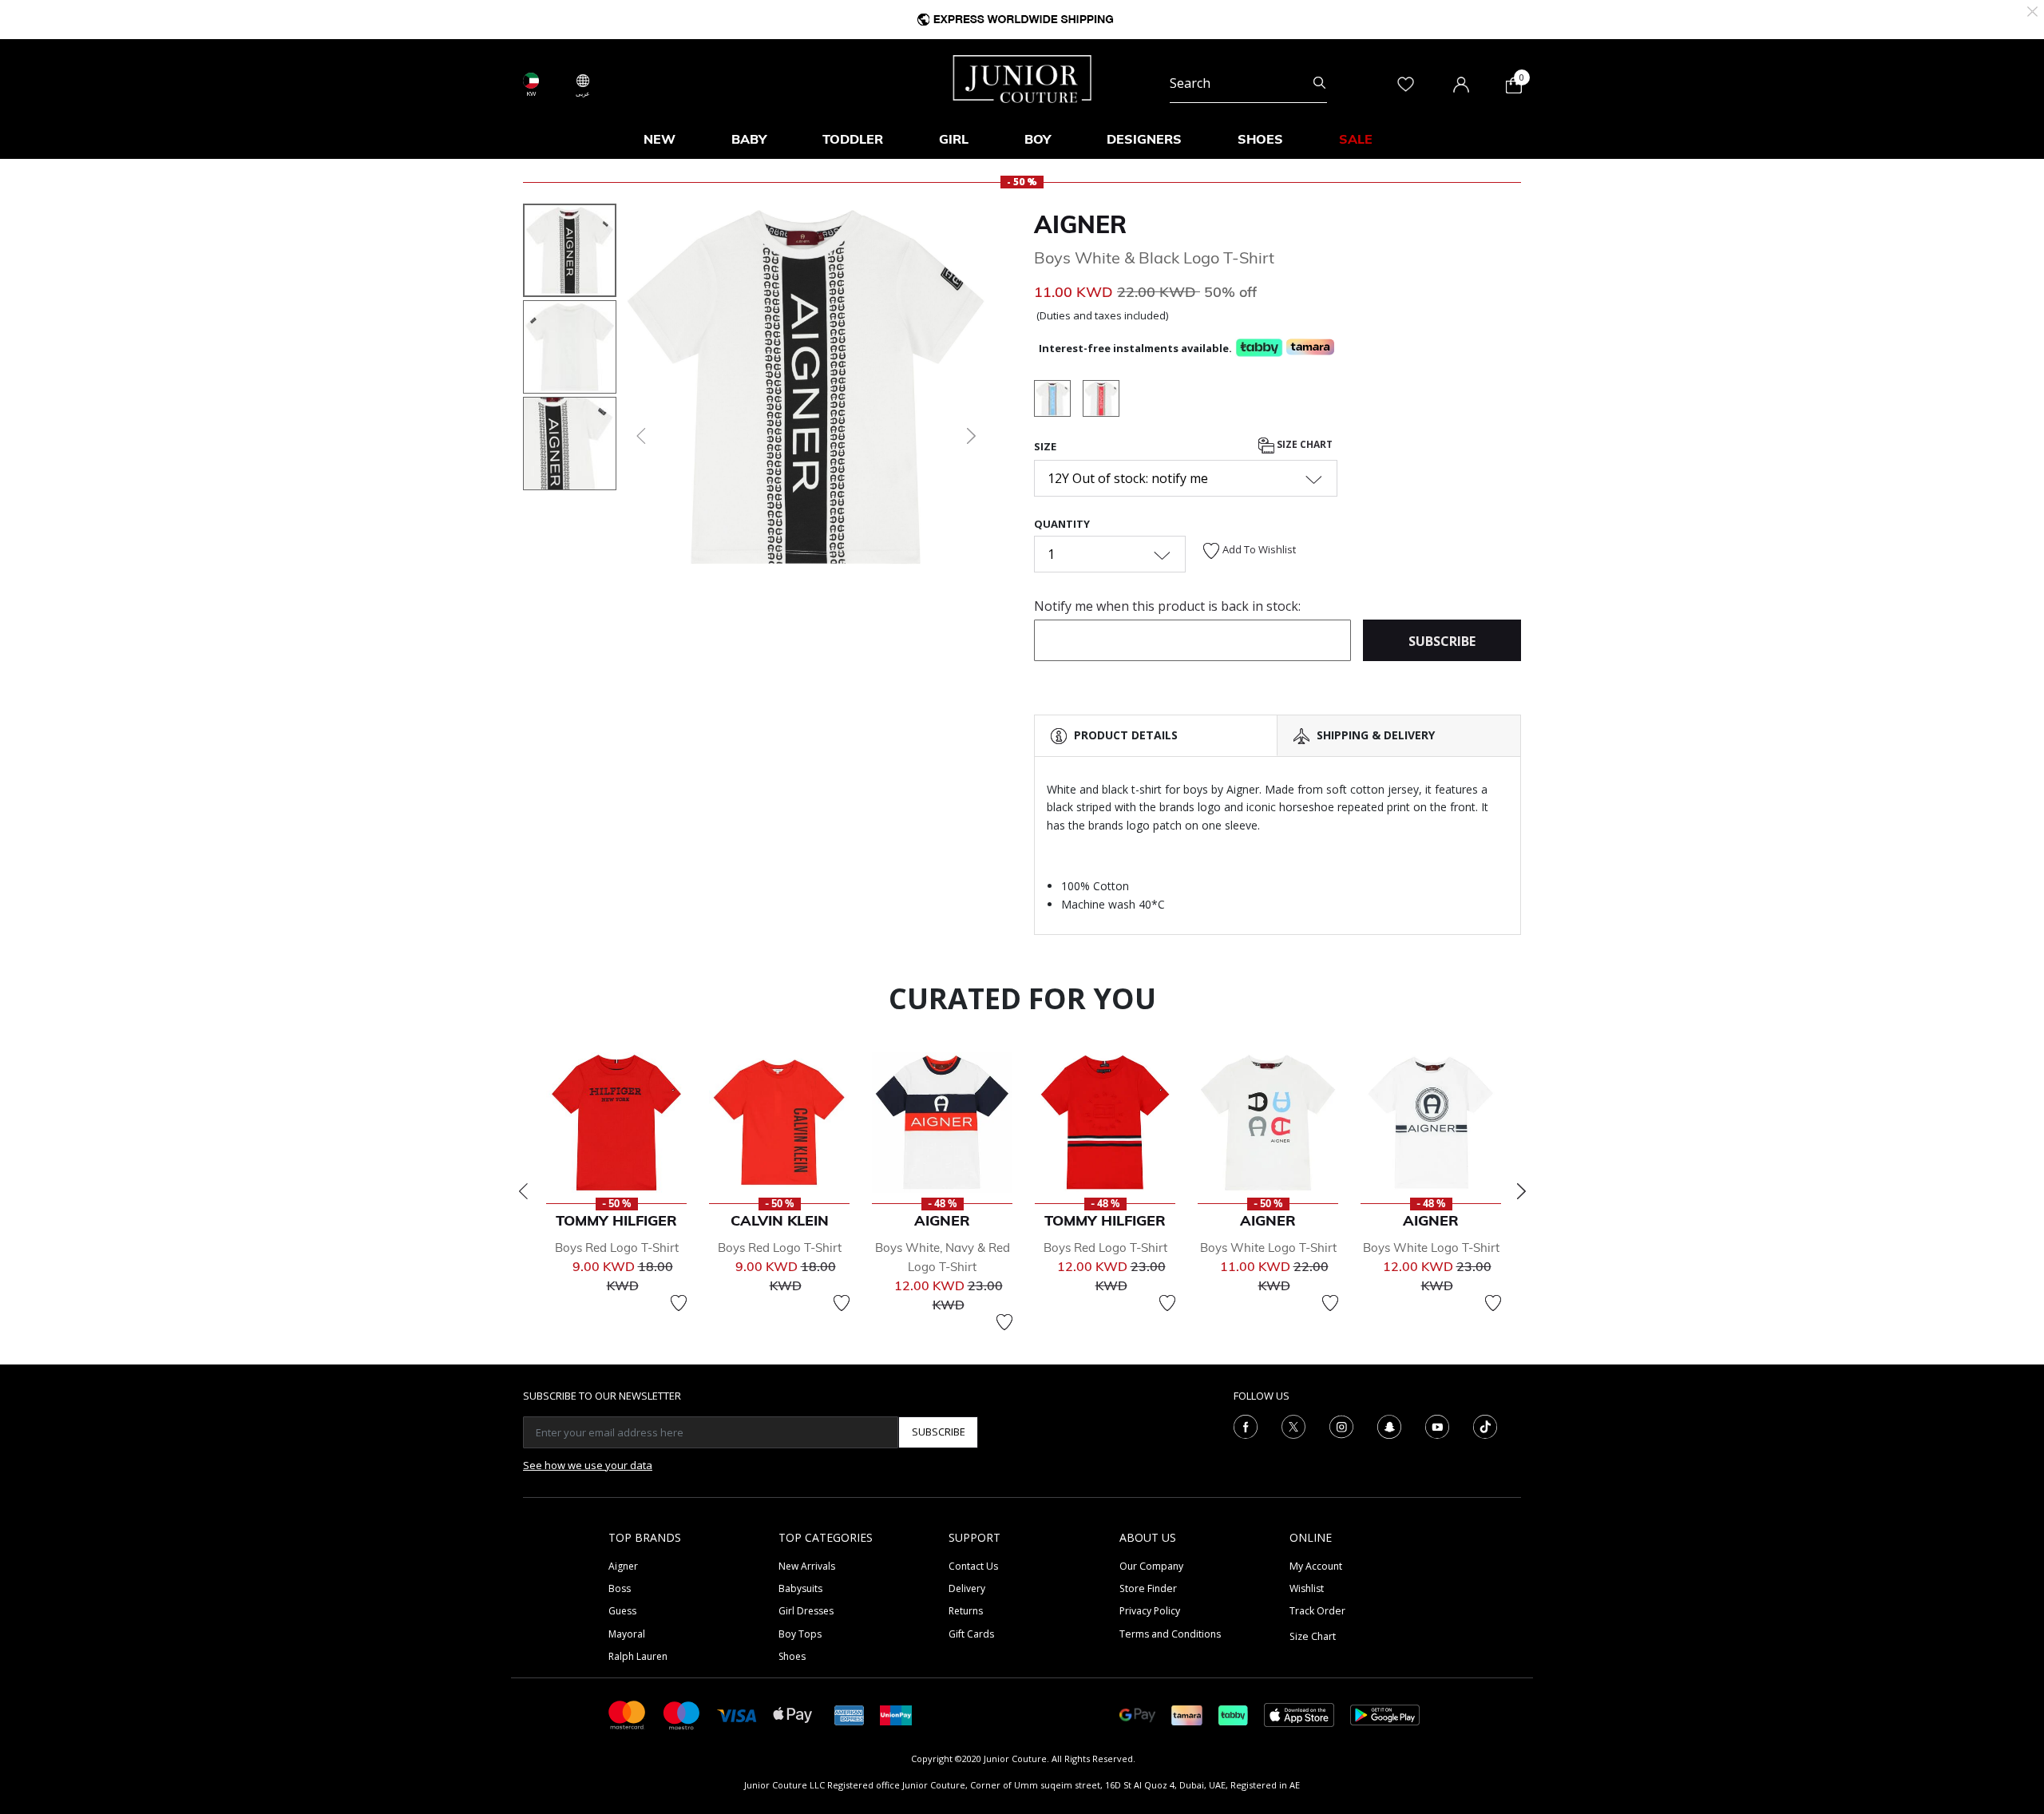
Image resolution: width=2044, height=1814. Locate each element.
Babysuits (800, 1588)
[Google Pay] (1137, 1714)
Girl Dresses (806, 1611)
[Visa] (737, 1715)
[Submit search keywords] (1319, 83)
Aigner (1080, 224)
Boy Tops (800, 1634)
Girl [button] (954, 139)
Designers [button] (1144, 139)
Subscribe (939, 1432)
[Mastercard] (628, 1714)
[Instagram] (1341, 1425)
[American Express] (850, 1714)
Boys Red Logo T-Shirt (617, 1248)
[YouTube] (1437, 1425)
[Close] (2032, 10)
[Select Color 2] (1058, 401)
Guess (622, 1611)
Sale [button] (1356, 139)
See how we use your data (588, 1465)
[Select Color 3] (1101, 401)
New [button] (660, 139)
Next (1521, 1191)
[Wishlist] (679, 1303)
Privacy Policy (1150, 1611)
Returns (966, 1611)
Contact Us (973, 1566)
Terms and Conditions (1170, 1634)
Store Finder (1148, 1588)
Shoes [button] (1260, 139)
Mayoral (627, 1634)
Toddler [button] (853, 139)
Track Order (1317, 1611)
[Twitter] (1293, 1425)
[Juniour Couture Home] (1022, 77)
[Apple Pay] (793, 1714)
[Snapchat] (1389, 1425)
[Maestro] (682, 1714)
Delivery (967, 1588)
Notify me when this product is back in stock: (1167, 606)
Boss (620, 1588)
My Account (1316, 1566)
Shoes (792, 1656)
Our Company (1151, 1566)
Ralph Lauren (638, 1656)
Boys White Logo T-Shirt (1268, 1248)
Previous (523, 1191)
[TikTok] (1485, 1425)
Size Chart (1303, 444)
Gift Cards (971, 1634)
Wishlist (1307, 1588)
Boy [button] (1038, 139)
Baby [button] (749, 139)
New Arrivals (807, 1566)
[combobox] (1248, 83)
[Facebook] (1246, 1425)
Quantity (1062, 524)
